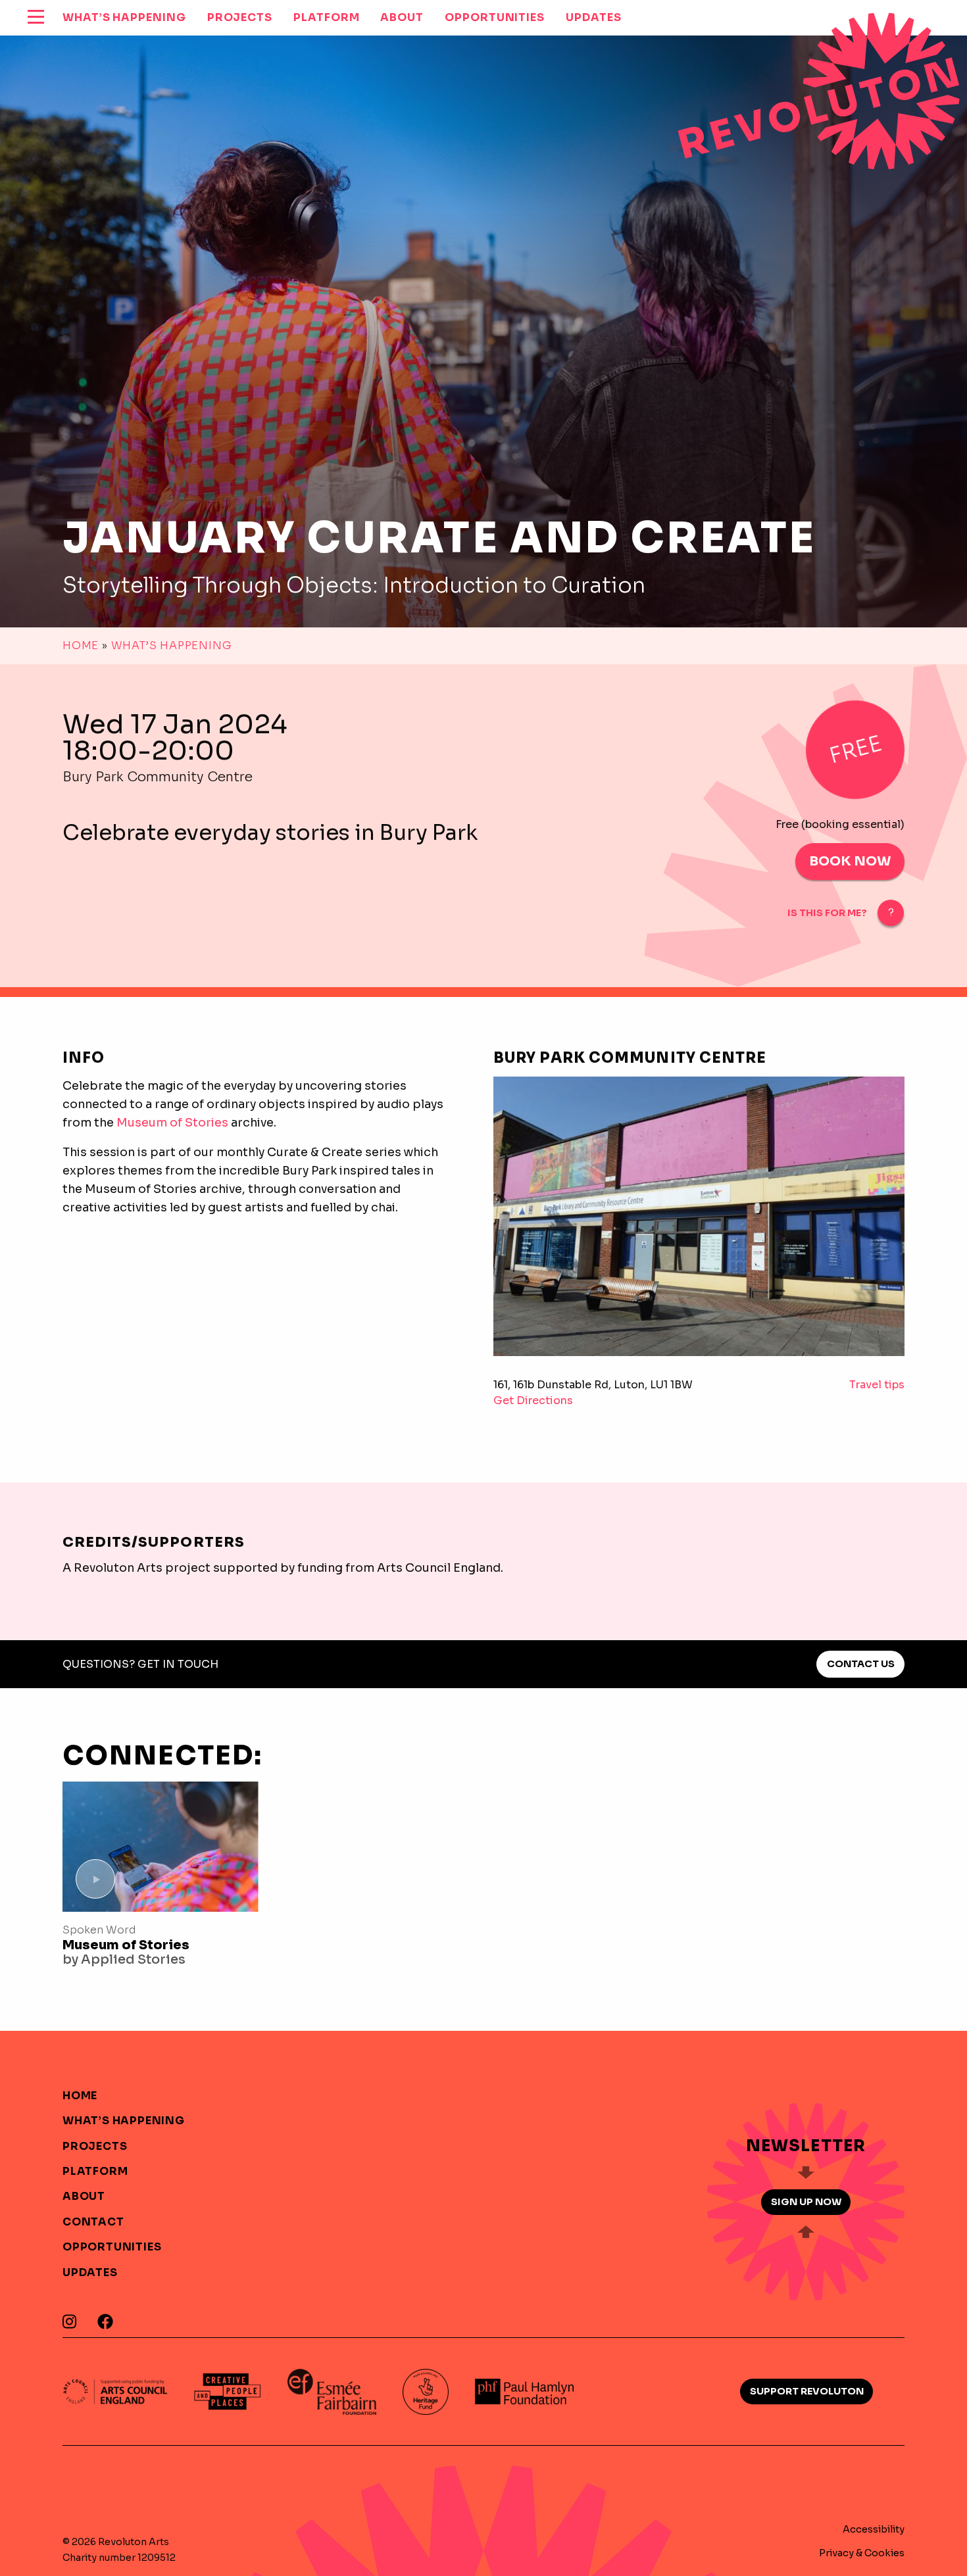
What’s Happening (172, 645)
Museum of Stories (172, 1123)
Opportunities (112, 2247)
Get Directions (533, 1400)
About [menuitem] (402, 17)
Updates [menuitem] (593, 17)
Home (81, 645)
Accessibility (874, 2529)
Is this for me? (827, 913)
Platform (95, 2171)
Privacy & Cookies (862, 2553)
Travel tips (877, 1385)
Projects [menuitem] (240, 17)
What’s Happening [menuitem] (124, 17)
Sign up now (806, 2202)
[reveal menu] (36, 18)
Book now (850, 861)
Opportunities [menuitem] (495, 17)
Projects (95, 2146)
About (84, 2196)
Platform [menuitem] (326, 17)
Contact (93, 2222)
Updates (90, 2272)
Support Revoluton (807, 2391)
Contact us (861, 1664)
